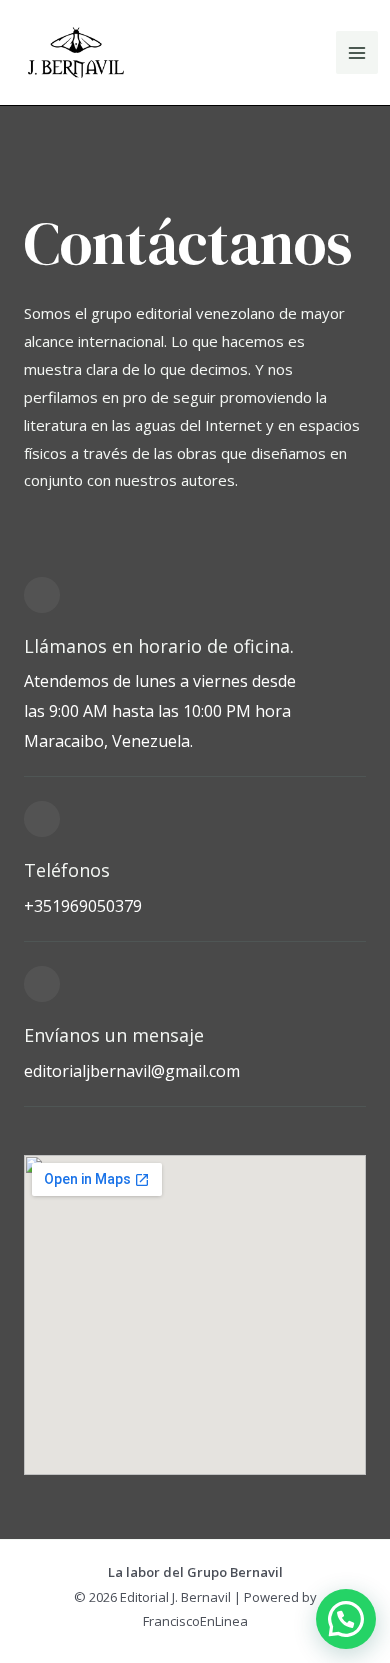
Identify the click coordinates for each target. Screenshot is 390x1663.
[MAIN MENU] (357, 52)
